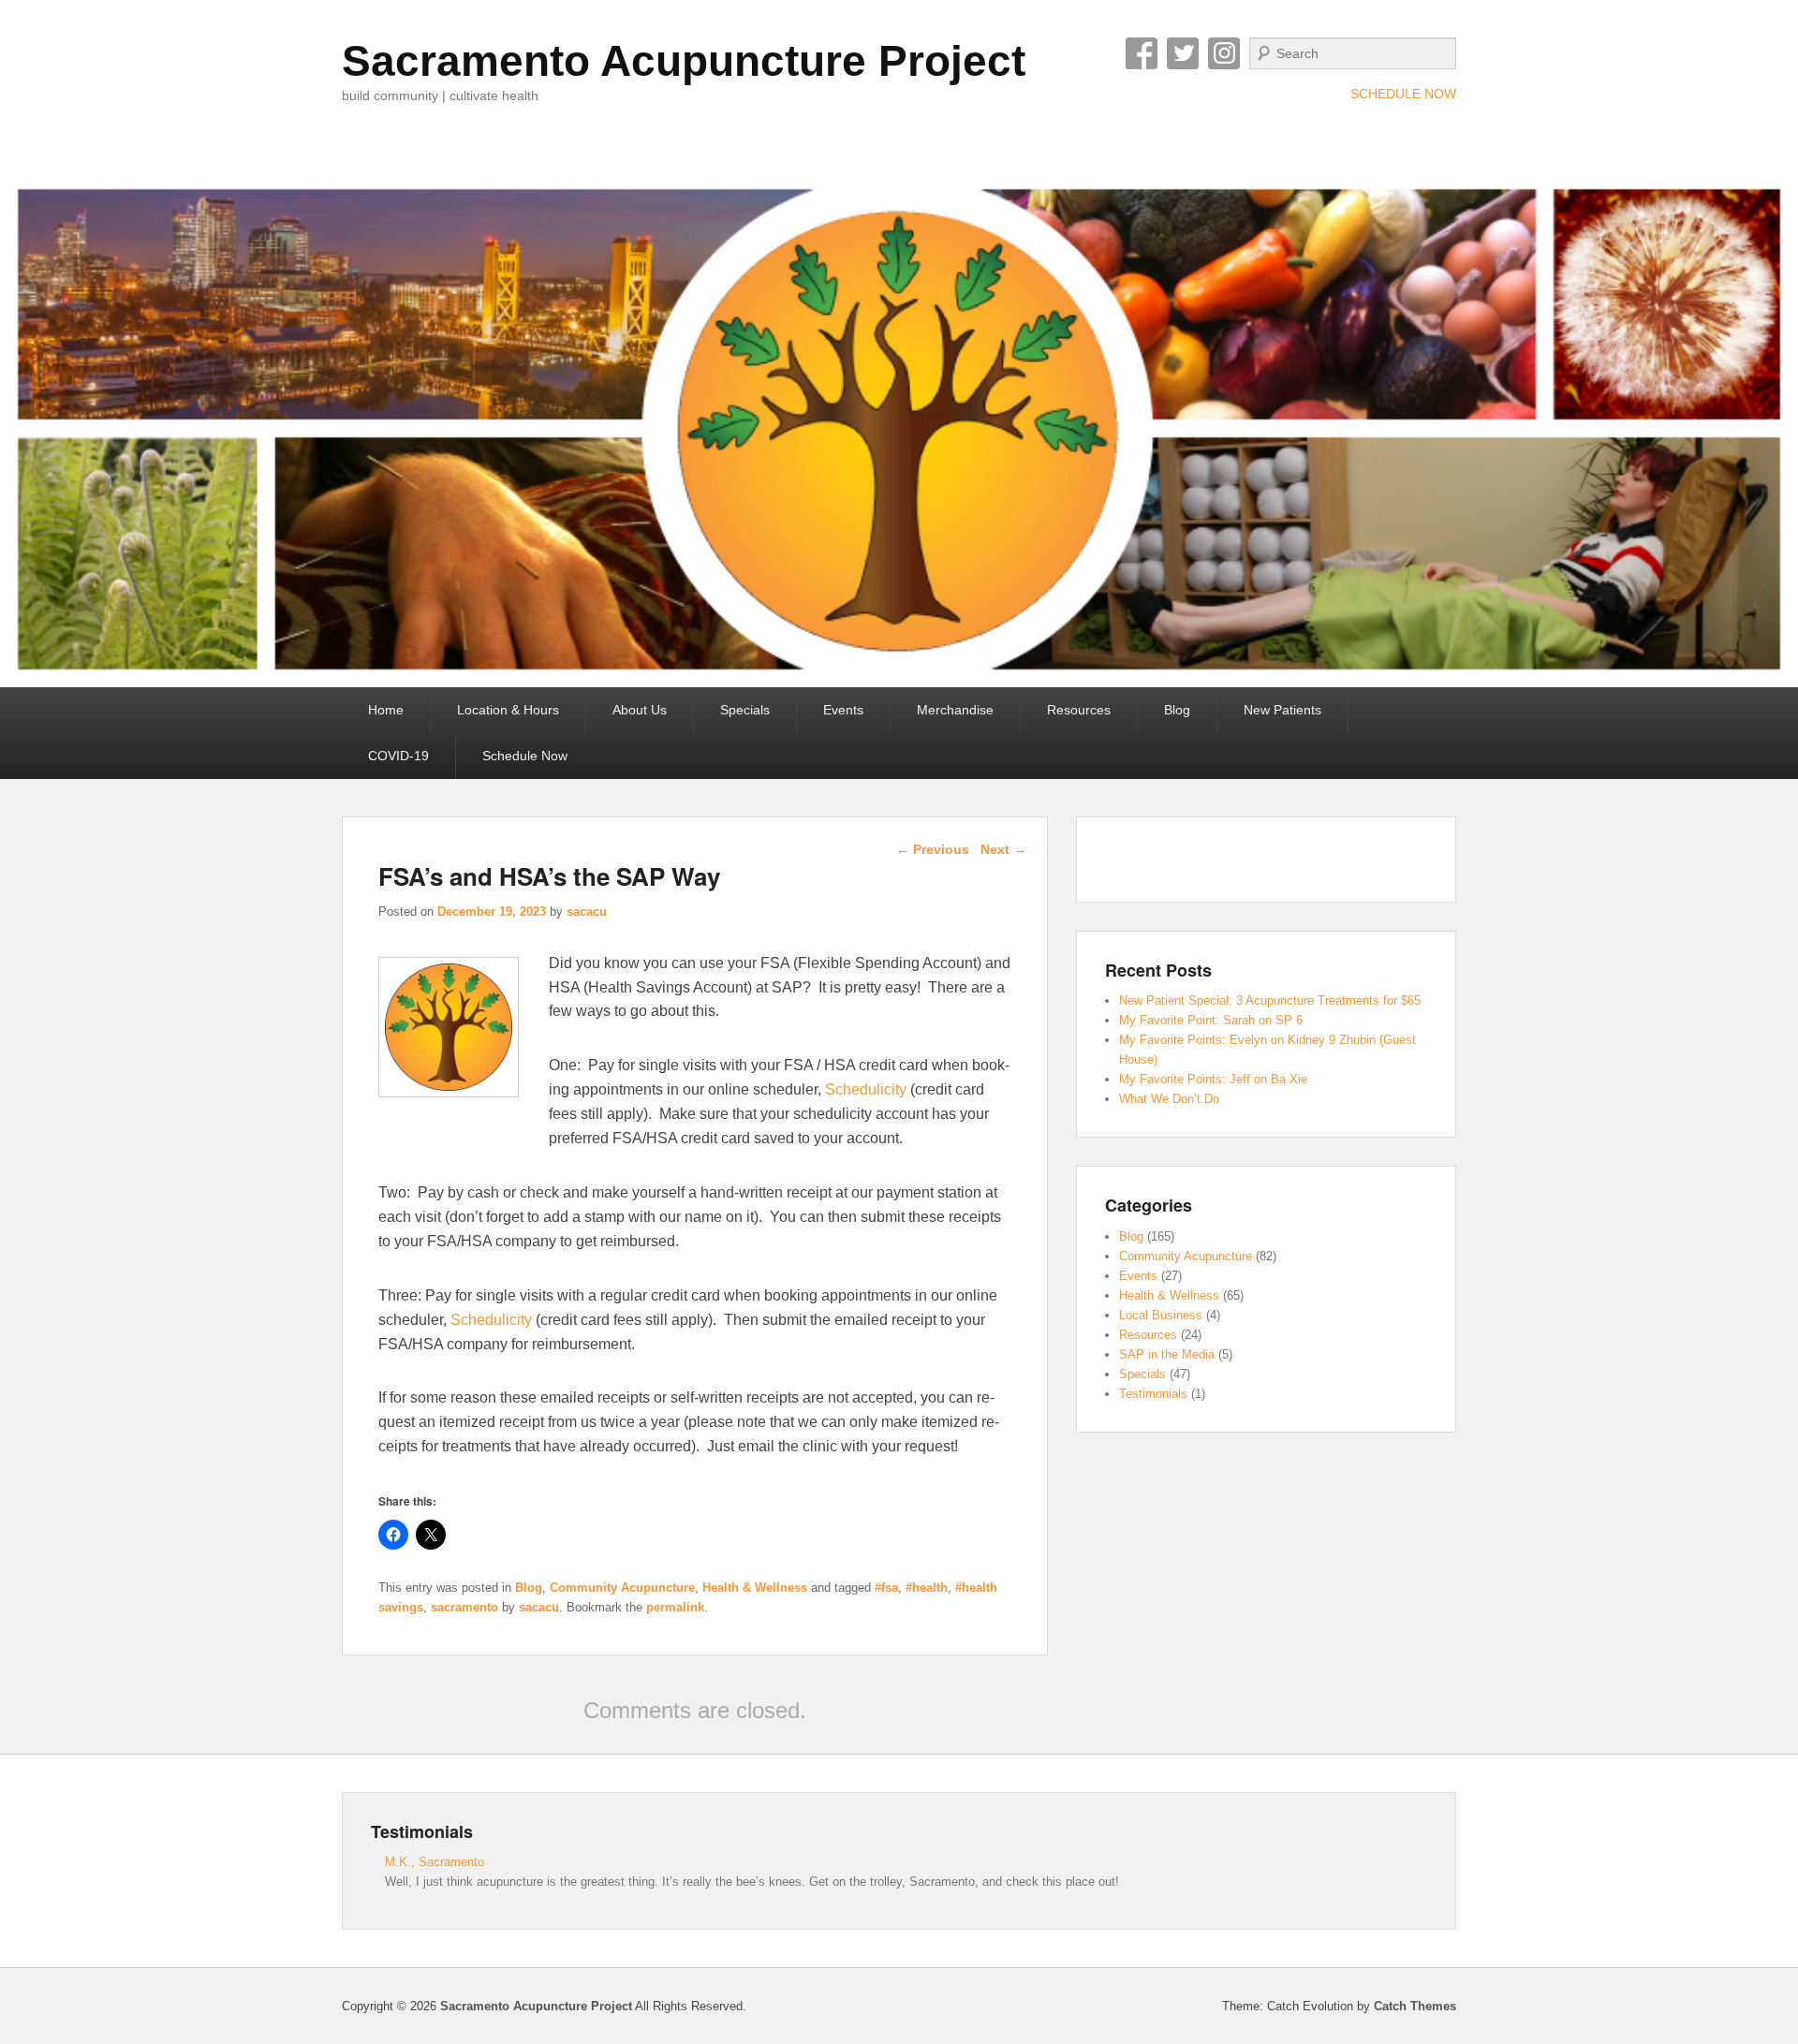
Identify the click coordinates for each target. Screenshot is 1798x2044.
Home (386, 710)
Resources (1079, 710)
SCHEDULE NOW (1403, 94)
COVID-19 (398, 756)
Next (1003, 849)
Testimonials (1153, 1394)
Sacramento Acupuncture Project (684, 61)
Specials (745, 710)
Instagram (1224, 53)
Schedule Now (525, 756)
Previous (933, 849)
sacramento (464, 1607)
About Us (640, 710)
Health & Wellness (755, 1588)
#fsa (886, 1588)
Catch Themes (1415, 2006)
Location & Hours (508, 710)
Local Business (1161, 1315)
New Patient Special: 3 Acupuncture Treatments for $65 (1270, 1000)
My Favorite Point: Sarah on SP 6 (1211, 1020)
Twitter (1183, 53)
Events (843, 710)
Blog (1177, 710)
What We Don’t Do (1169, 1099)
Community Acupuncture (622, 1588)
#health (927, 1588)
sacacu (587, 912)
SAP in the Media (1167, 1354)
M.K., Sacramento (435, 1862)
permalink (675, 1607)
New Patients (1282, 710)
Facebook (1142, 53)
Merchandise (955, 710)
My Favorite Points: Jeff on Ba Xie (1213, 1079)
